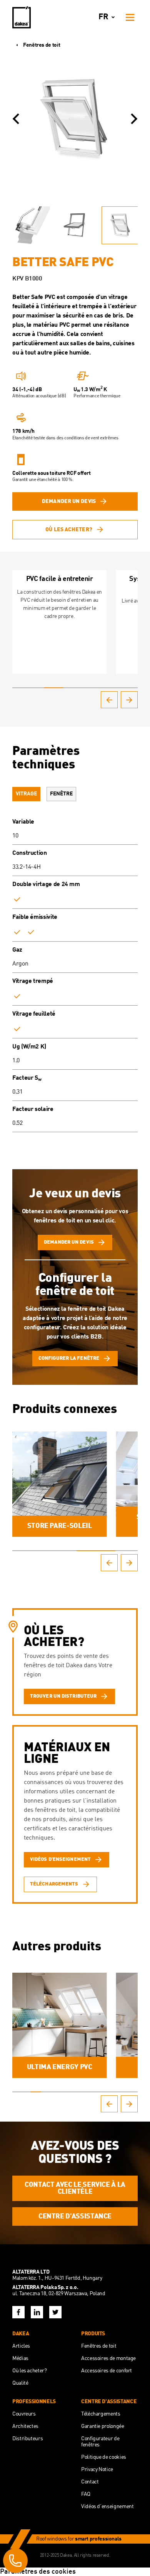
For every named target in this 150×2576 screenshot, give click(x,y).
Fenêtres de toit (42, 45)
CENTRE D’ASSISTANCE (75, 2216)
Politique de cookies (104, 2457)
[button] (16, 119)
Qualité (20, 2383)
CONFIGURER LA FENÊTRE (69, 1358)
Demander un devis (69, 501)
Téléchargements (101, 2414)
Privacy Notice (97, 2470)
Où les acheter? (69, 530)
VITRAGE (26, 794)
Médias (20, 2358)
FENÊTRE (61, 794)
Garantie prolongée (103, 2426)
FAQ (86, 2494)
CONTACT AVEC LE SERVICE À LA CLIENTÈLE (75, 2188)
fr (103, 17)
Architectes (25, 2426)
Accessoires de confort (107, 2371)
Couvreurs (24, 2414)
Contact (90, 2482)
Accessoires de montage (108, 2358)
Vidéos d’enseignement (107, 2507)
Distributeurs (27, 2439)
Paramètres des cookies (38, 2572)
